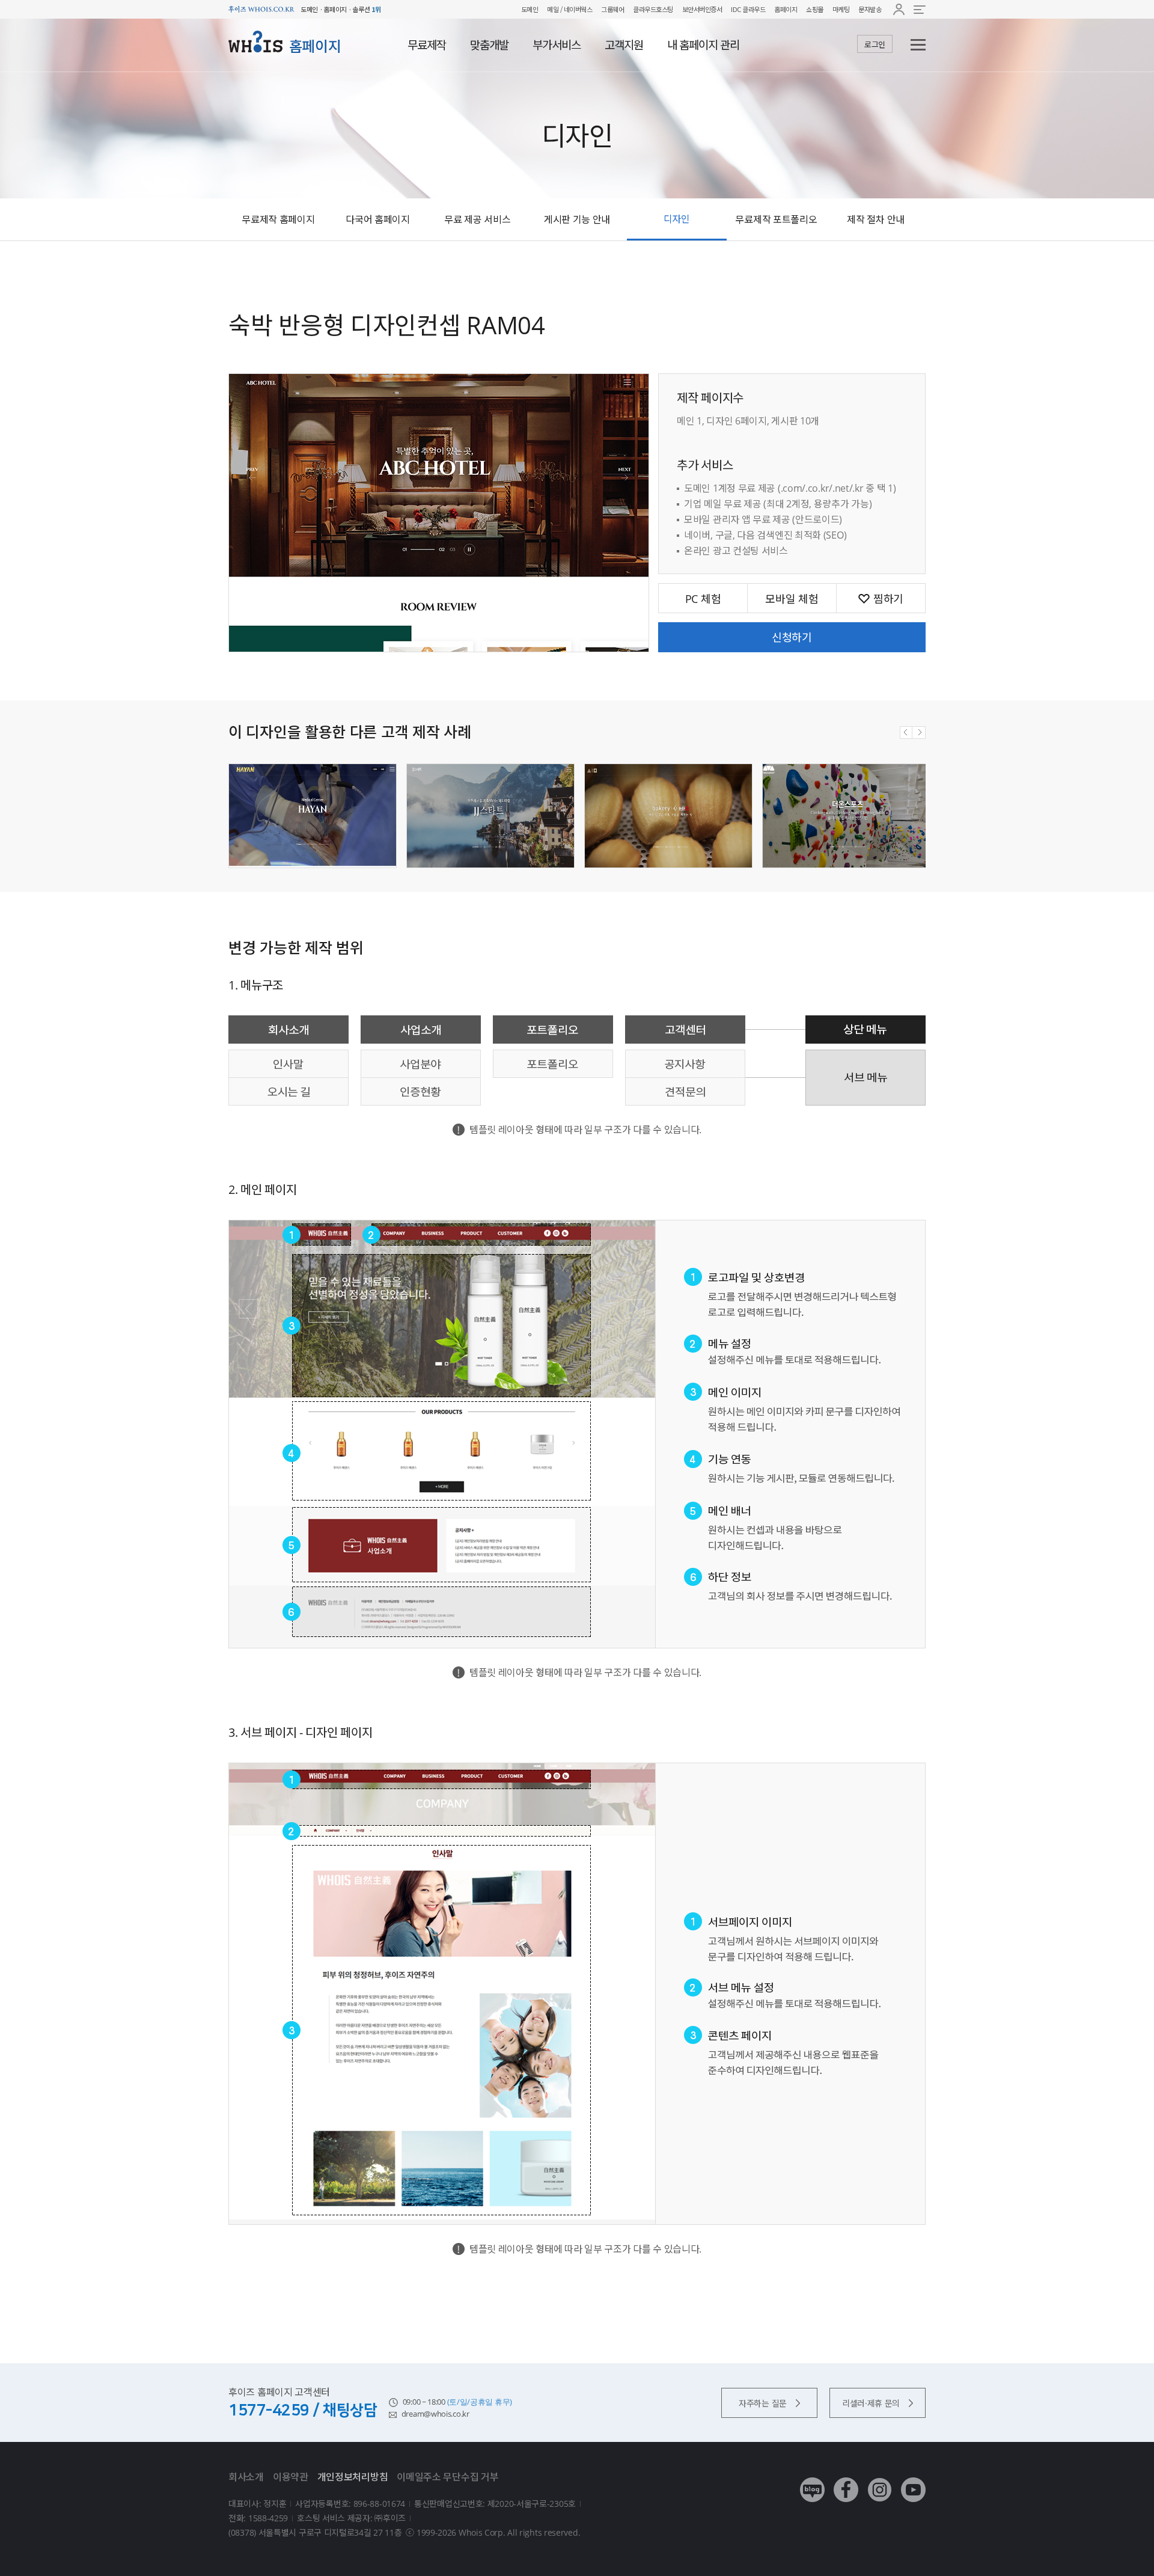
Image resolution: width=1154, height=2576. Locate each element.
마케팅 (841, 9)
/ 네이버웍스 (575, 9)
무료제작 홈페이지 (278, 219)
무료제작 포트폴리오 (776, 219)
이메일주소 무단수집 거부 (447, 2477)
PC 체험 (703, 599)
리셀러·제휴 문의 (871, 2403)
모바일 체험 (792, 599)
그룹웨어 (612, 9)
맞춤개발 (489, 45)
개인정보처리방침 (353, 2477)
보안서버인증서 (702, 9)
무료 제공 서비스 (477, 219)
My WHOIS (899, 9)
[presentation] (906, 733)
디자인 (677, 219)
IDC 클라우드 (748, 9)
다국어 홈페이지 (378, 219)
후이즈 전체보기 (920, 9)
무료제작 (427, 45)
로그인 (875, 44)
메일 (553, 9)
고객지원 (624, 45)
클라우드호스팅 (653, 9)
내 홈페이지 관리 (703, 45)
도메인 (530, 9)
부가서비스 (557, 45)
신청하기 (792, 637)
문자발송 (870, 9)
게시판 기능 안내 (577, 219)
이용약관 (291, 2477)
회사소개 (246, 2477)
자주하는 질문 (763, 2403)
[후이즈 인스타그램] (880, 2481)
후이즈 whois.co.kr (261, 9)
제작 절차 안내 (876, 219)
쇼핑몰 (815, 9)
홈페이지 (786, 9)
